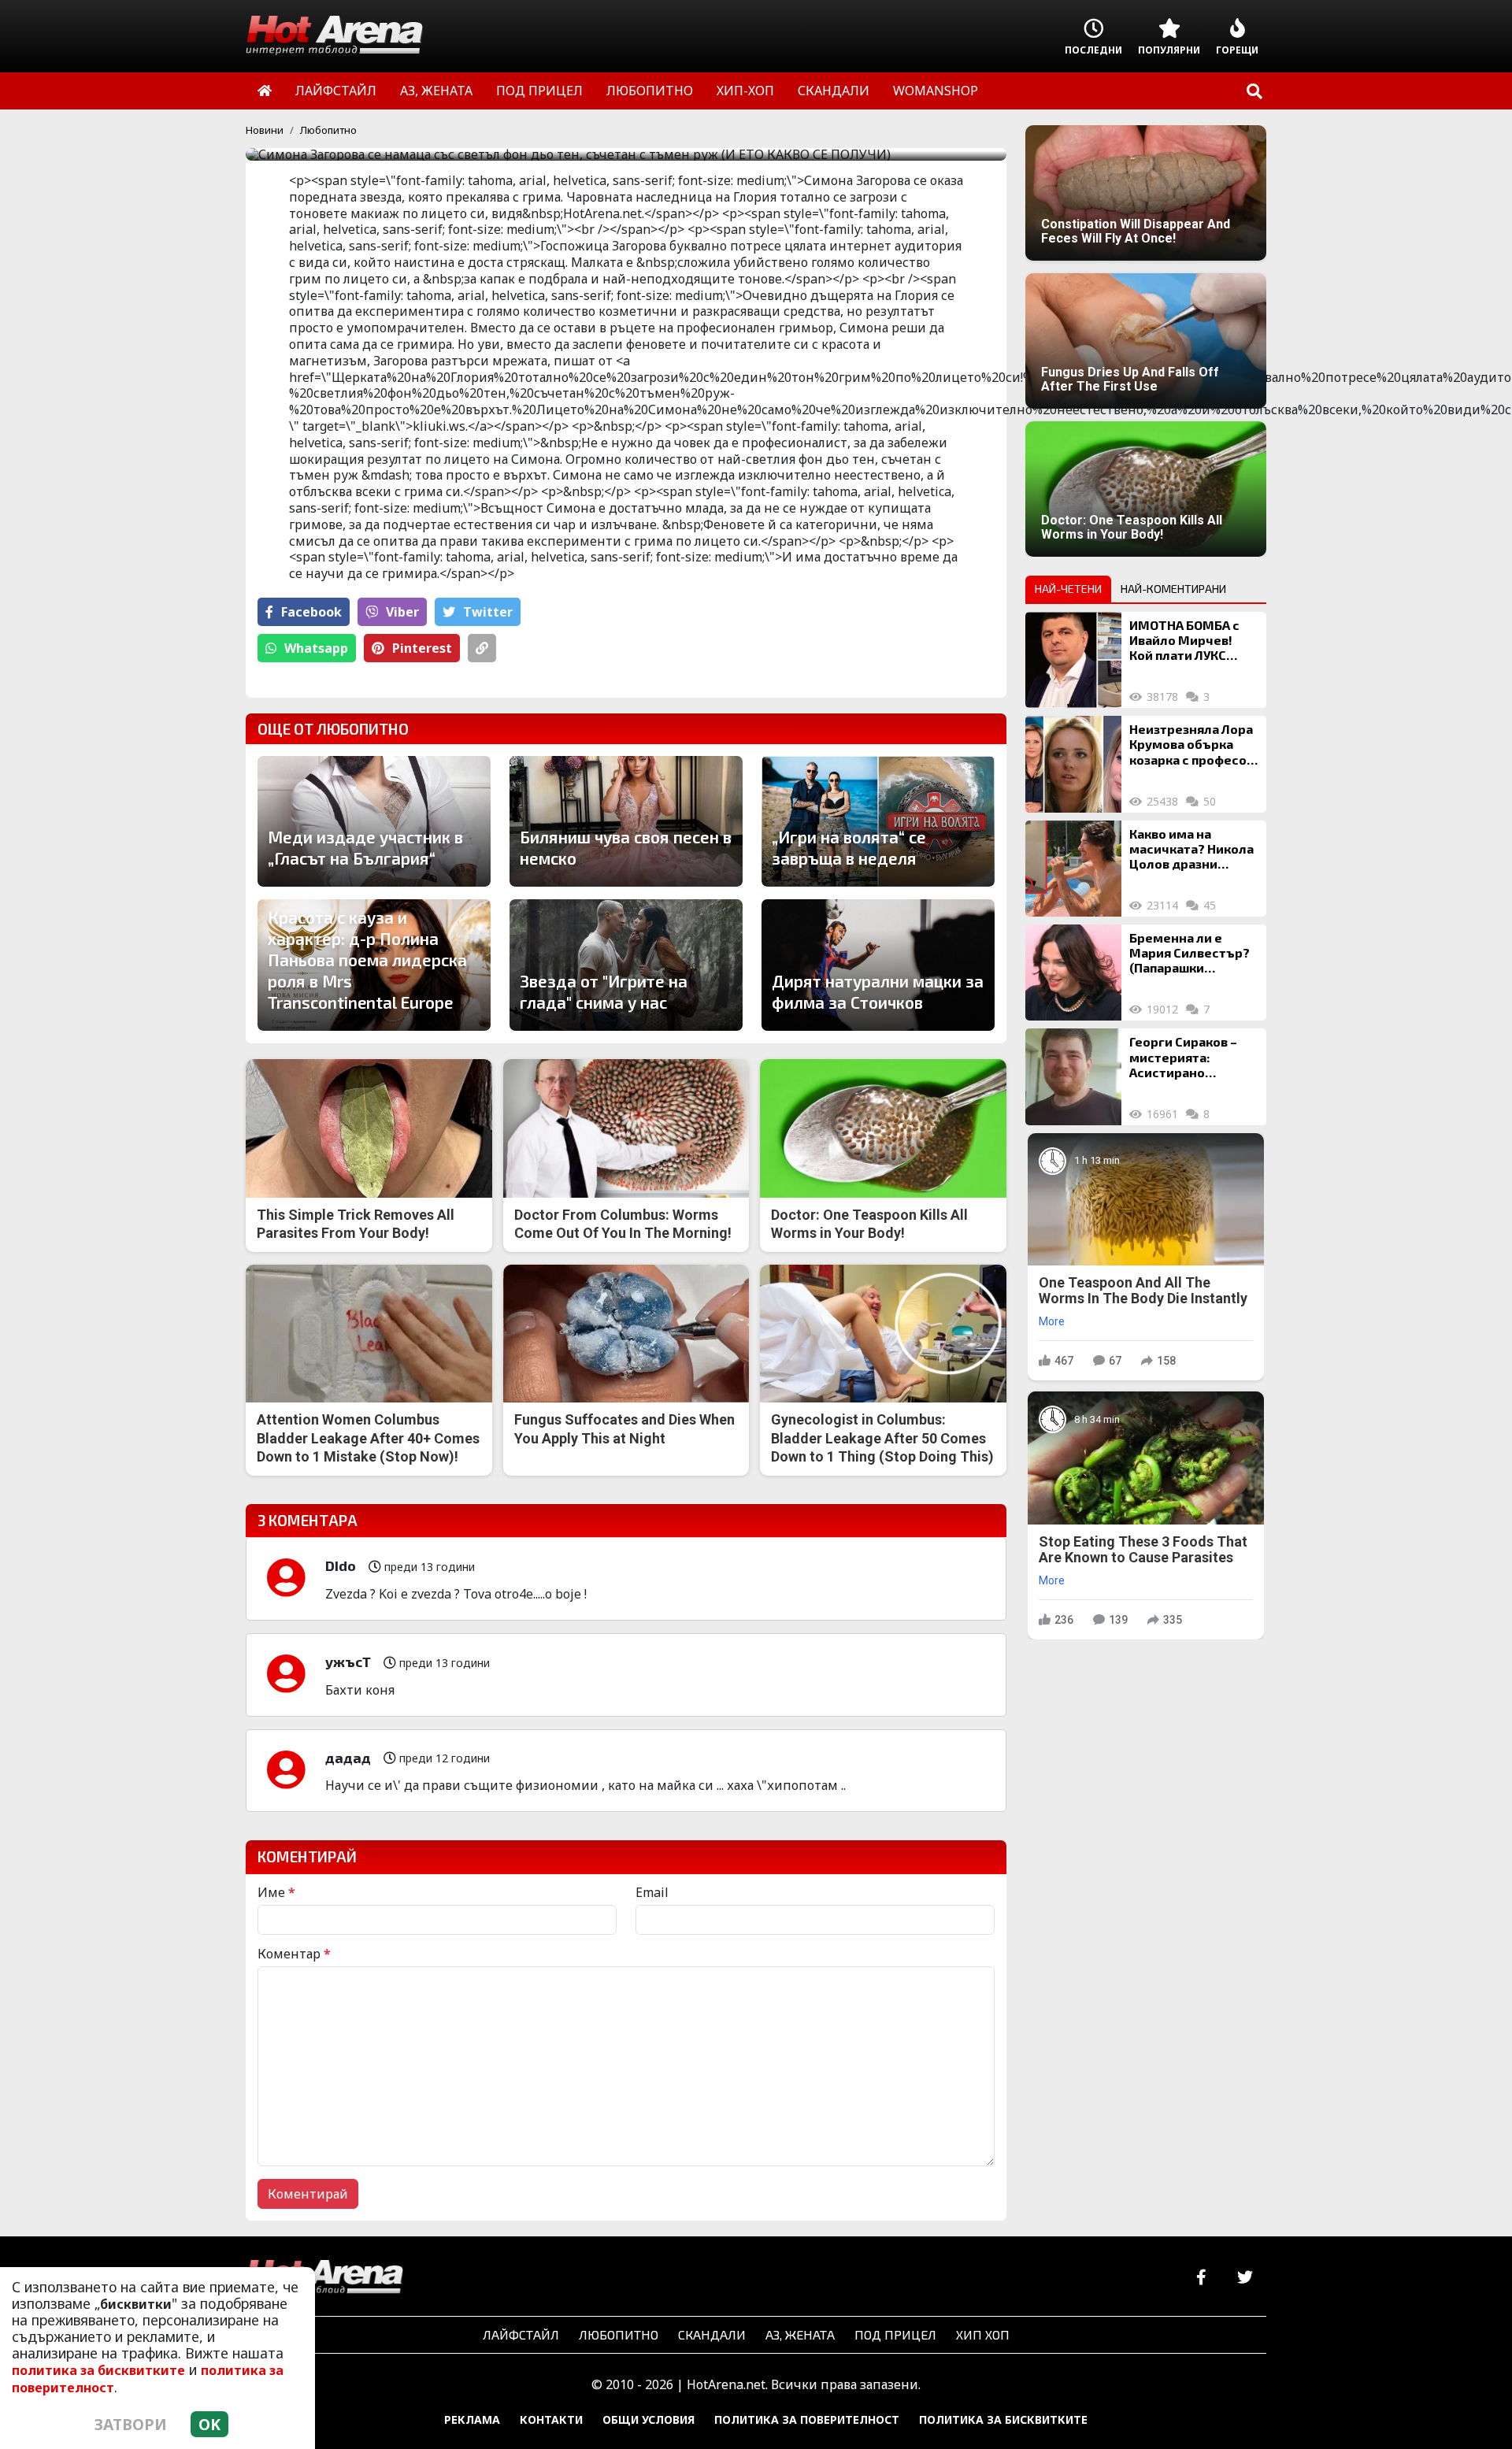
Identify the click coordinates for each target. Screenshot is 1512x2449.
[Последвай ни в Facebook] (1201, 2278)
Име (276, 1892)
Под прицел (895, 2334)
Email (652, 1892)
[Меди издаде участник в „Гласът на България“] (374, 821)
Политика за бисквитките (1003, 2419)
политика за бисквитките (98, 2370)
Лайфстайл (521, 2334)
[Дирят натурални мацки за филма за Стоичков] (878, 965)
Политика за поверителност (807, 2419)
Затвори (131, 2424)
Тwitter (488, 612)
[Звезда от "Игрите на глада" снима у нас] (626, 965)
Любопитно (328, 130)
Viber (402, 612)
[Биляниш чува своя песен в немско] (626, 821)
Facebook (311, 612)
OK (209, 2424)
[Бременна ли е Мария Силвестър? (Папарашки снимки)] (1073, 973)
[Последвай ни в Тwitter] (1245, 2278)
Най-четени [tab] (1068, 589)
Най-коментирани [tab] (1173, 589)
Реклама (472, 2419)
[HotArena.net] (324, 2278)
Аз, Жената (800, 2334)
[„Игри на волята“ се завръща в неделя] (878, 821)
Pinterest (422, 648)
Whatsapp (316, 648)
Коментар (294, 1954)
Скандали (712, 2334)
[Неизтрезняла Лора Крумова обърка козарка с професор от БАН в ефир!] (1073, 764)
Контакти (551, 2419)
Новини (265, 130)
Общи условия (649, 2419)
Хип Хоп (983, 2334)
